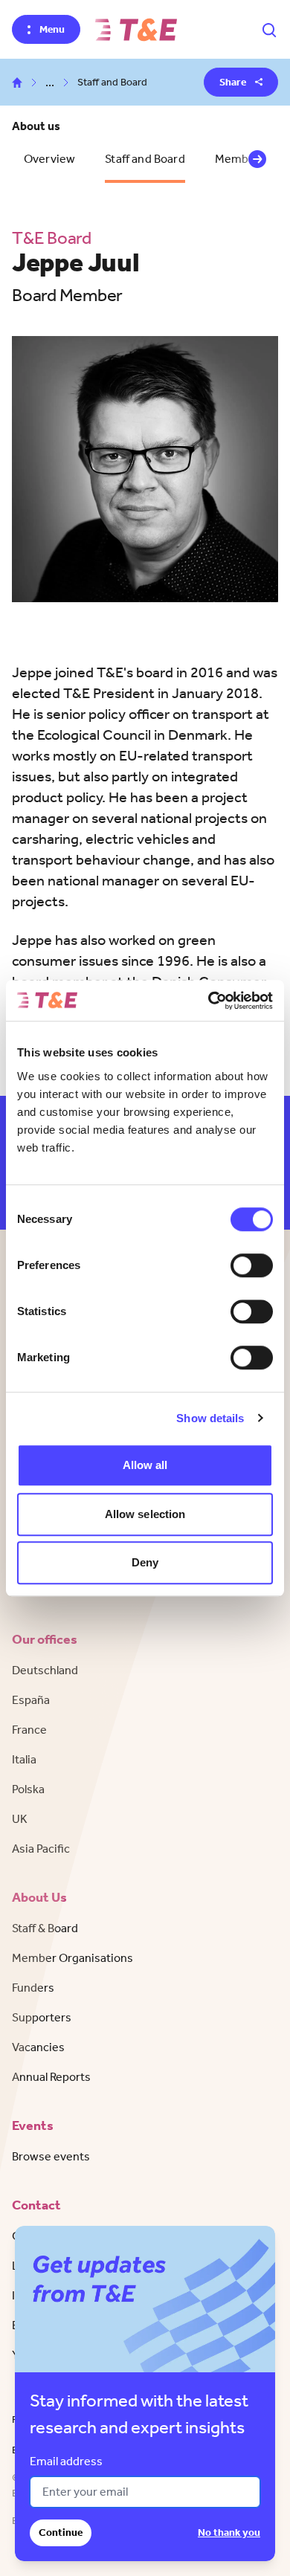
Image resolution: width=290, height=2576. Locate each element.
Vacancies (38, 2047)
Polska (28, 1789)
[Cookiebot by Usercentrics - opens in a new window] (209, 1001)
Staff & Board (45, 1928)
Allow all (145, 1465)
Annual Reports (51, 2077)
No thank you (229, 2533)
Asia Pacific (41, 1849)
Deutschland (45, 1670)
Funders (33, 1988)
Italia (24, 1759)
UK (20, 1819)
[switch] (252, 1265)
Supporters (42, 2017)
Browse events (51, 2156)
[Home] (136, 30)
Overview (49, 159)
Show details (210, 1418)
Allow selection (145, 1514)
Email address (66, 2461)
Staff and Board (145, 159)
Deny (145, 1562)
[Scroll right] (257, 159)
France (29, 1730)
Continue (61, 2533)
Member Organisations (72, 1958)
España (31, 1700)
